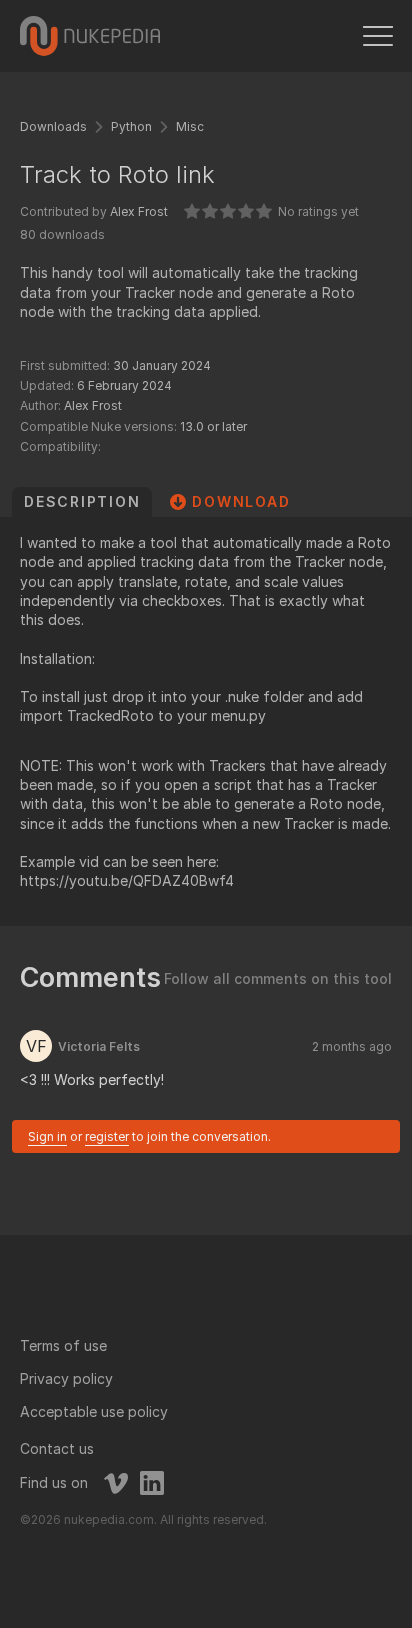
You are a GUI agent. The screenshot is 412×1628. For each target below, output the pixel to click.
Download (241, 501)
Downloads (53, 126)
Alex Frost (139, 211)
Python (131, 126)
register (107, 1136)
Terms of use (63, 1345)
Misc (190, 126)
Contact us (57, 1448)
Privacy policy (66, 1378)
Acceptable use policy (94, 1411)
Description (82, 501)
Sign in (47, 1136)
